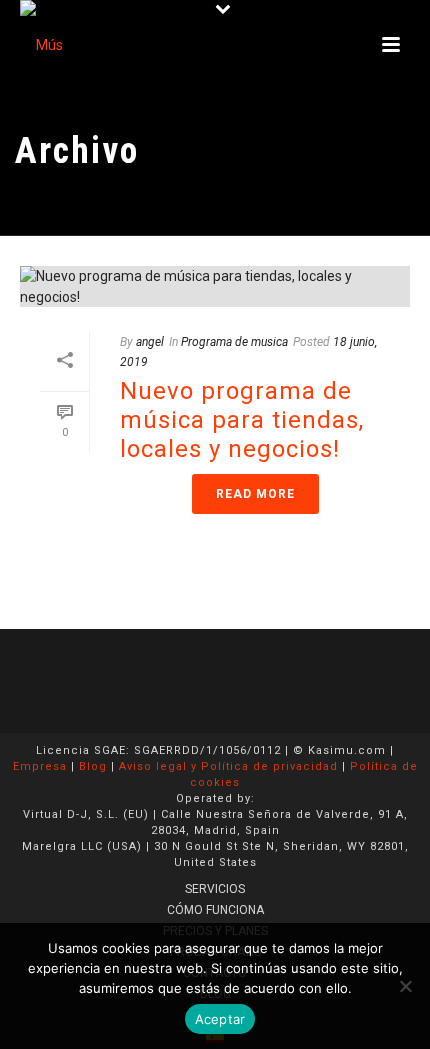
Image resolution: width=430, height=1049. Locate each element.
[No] (405, 986)
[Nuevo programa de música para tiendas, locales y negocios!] (215, 286)
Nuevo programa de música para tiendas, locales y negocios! (242, 420)
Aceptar (220, 1019)
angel (150, 342)
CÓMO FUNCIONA (215, 910)
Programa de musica (234, 342)
